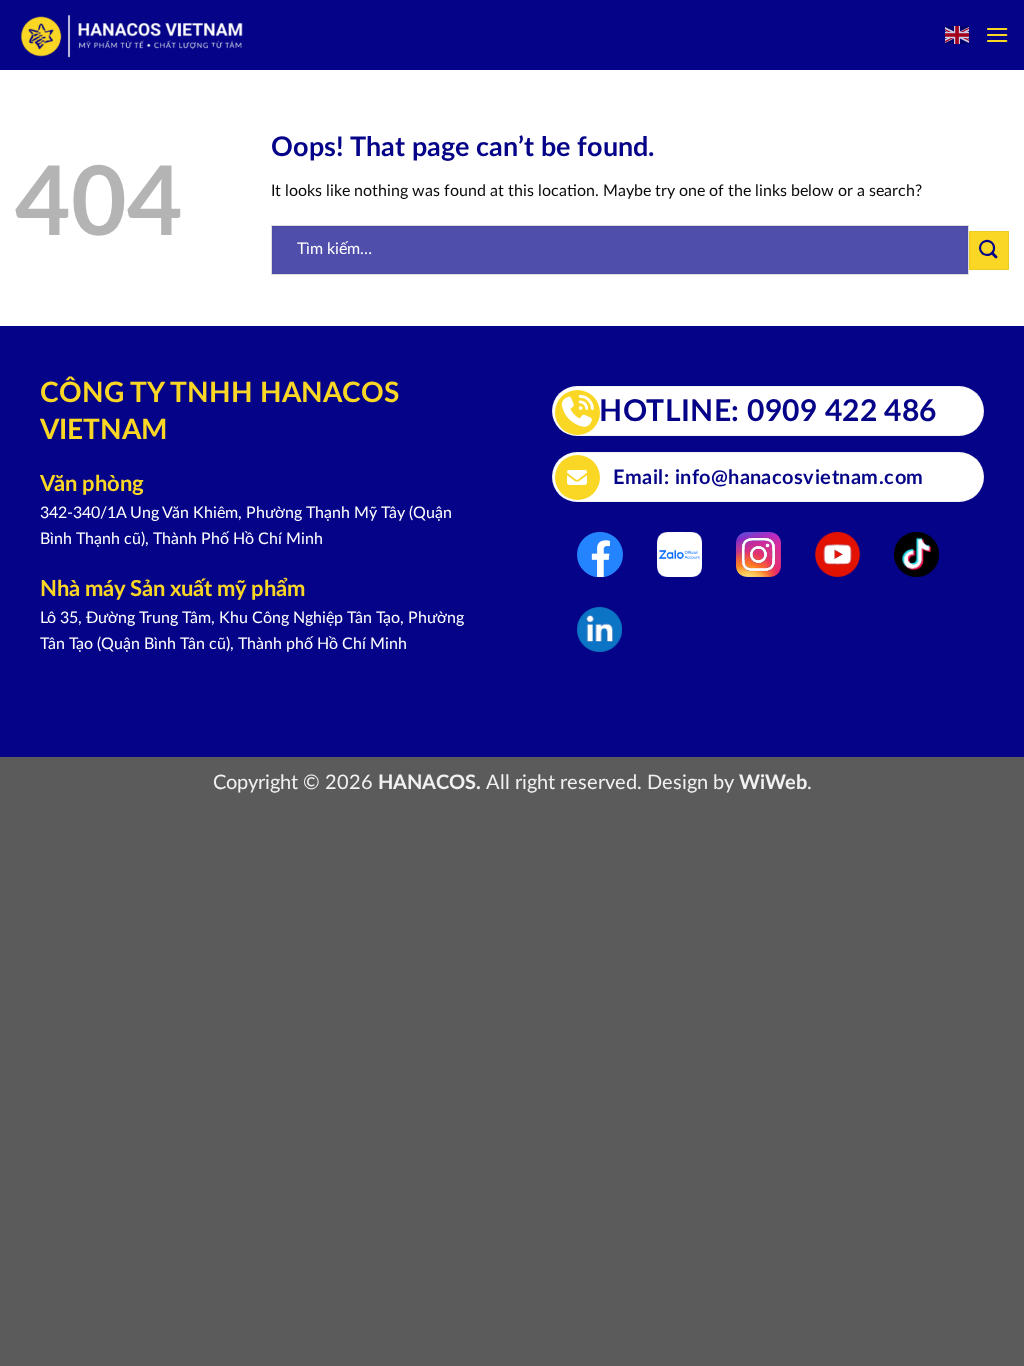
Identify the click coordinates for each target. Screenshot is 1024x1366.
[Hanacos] (133, 35)
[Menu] (997, 34)
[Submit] (989, 250)
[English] (958, 35)
